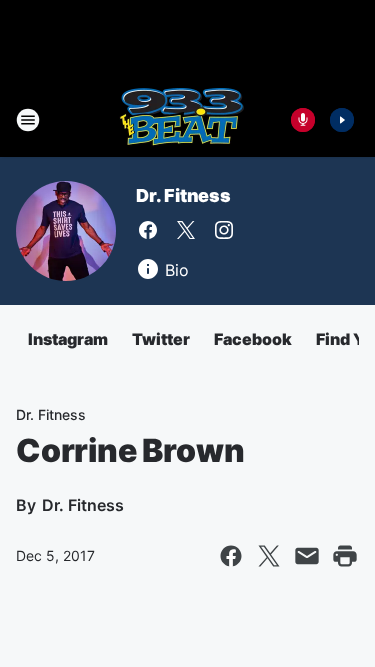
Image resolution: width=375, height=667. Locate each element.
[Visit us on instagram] (224, 230)
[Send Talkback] (303, 120)
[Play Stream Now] (342, 120)
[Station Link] (181, 120)
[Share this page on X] (269, 556)
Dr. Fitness (183, 195)
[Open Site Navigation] (28, 120)
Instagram (68, 339)
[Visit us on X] (186, 230)
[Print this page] (345, 556)
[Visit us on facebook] (148, 230)
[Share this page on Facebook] (231, 556)
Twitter (161, 339)
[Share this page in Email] (307, 556)
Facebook (253, 339)
